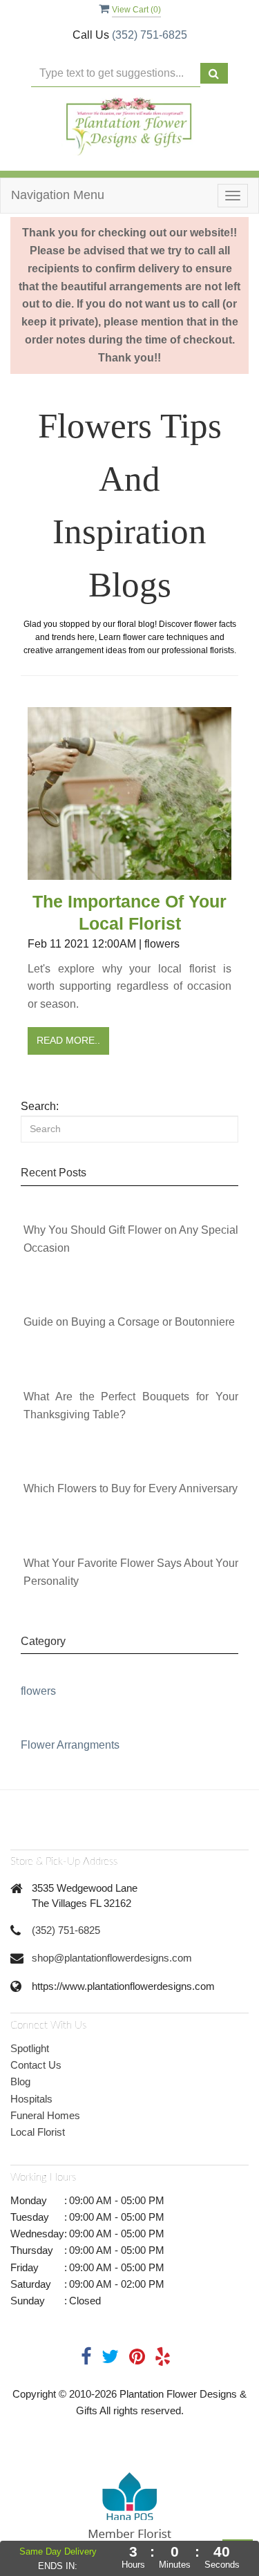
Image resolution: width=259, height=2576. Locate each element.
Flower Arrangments (70, 1745)
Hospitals (31, 2099)
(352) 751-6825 (150, 35)
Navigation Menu (58, 195)
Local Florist (38, 2132)
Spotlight (30, 2048)
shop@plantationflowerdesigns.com (112, 1958)
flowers (38, 1691)
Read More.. (68, 1040)
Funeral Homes (45, 2115)
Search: (40, 1106)
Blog (20, 2081)
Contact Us (36, 2065)
